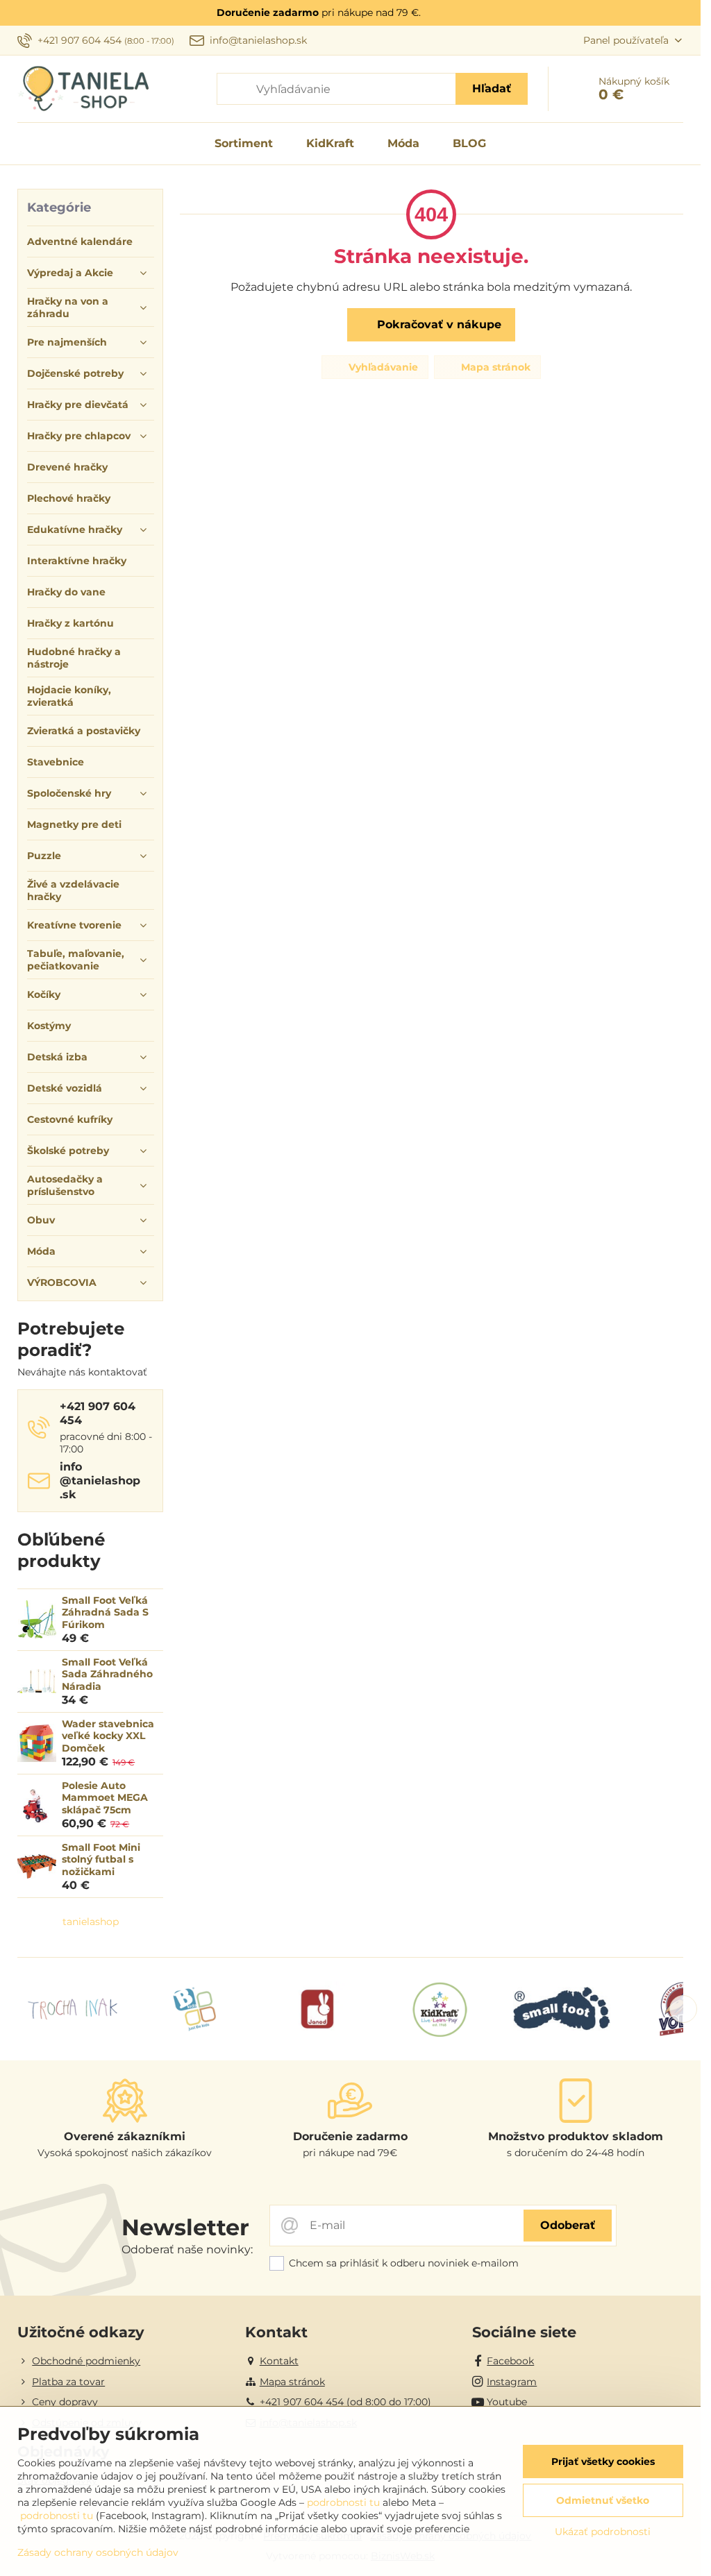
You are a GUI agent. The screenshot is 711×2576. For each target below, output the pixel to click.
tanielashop (91, 1922)
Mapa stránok (494, 367)
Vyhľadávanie (382, 367)
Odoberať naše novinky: (187, 2249)
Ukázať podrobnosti (603, 2532)
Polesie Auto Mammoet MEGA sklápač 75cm (105, 1798)
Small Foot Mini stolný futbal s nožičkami (101, 1859)
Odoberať (568, 2225)
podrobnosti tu (343, 2502)
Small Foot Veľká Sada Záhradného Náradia (107, 1674)
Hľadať (492, 88)
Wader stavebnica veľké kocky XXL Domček (108, 1736)
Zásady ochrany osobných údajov (98, 2552)
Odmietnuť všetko (603, 2500)
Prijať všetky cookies (603, 2461)
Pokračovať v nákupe (437, 324)
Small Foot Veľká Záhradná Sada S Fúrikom (105, 1612)
